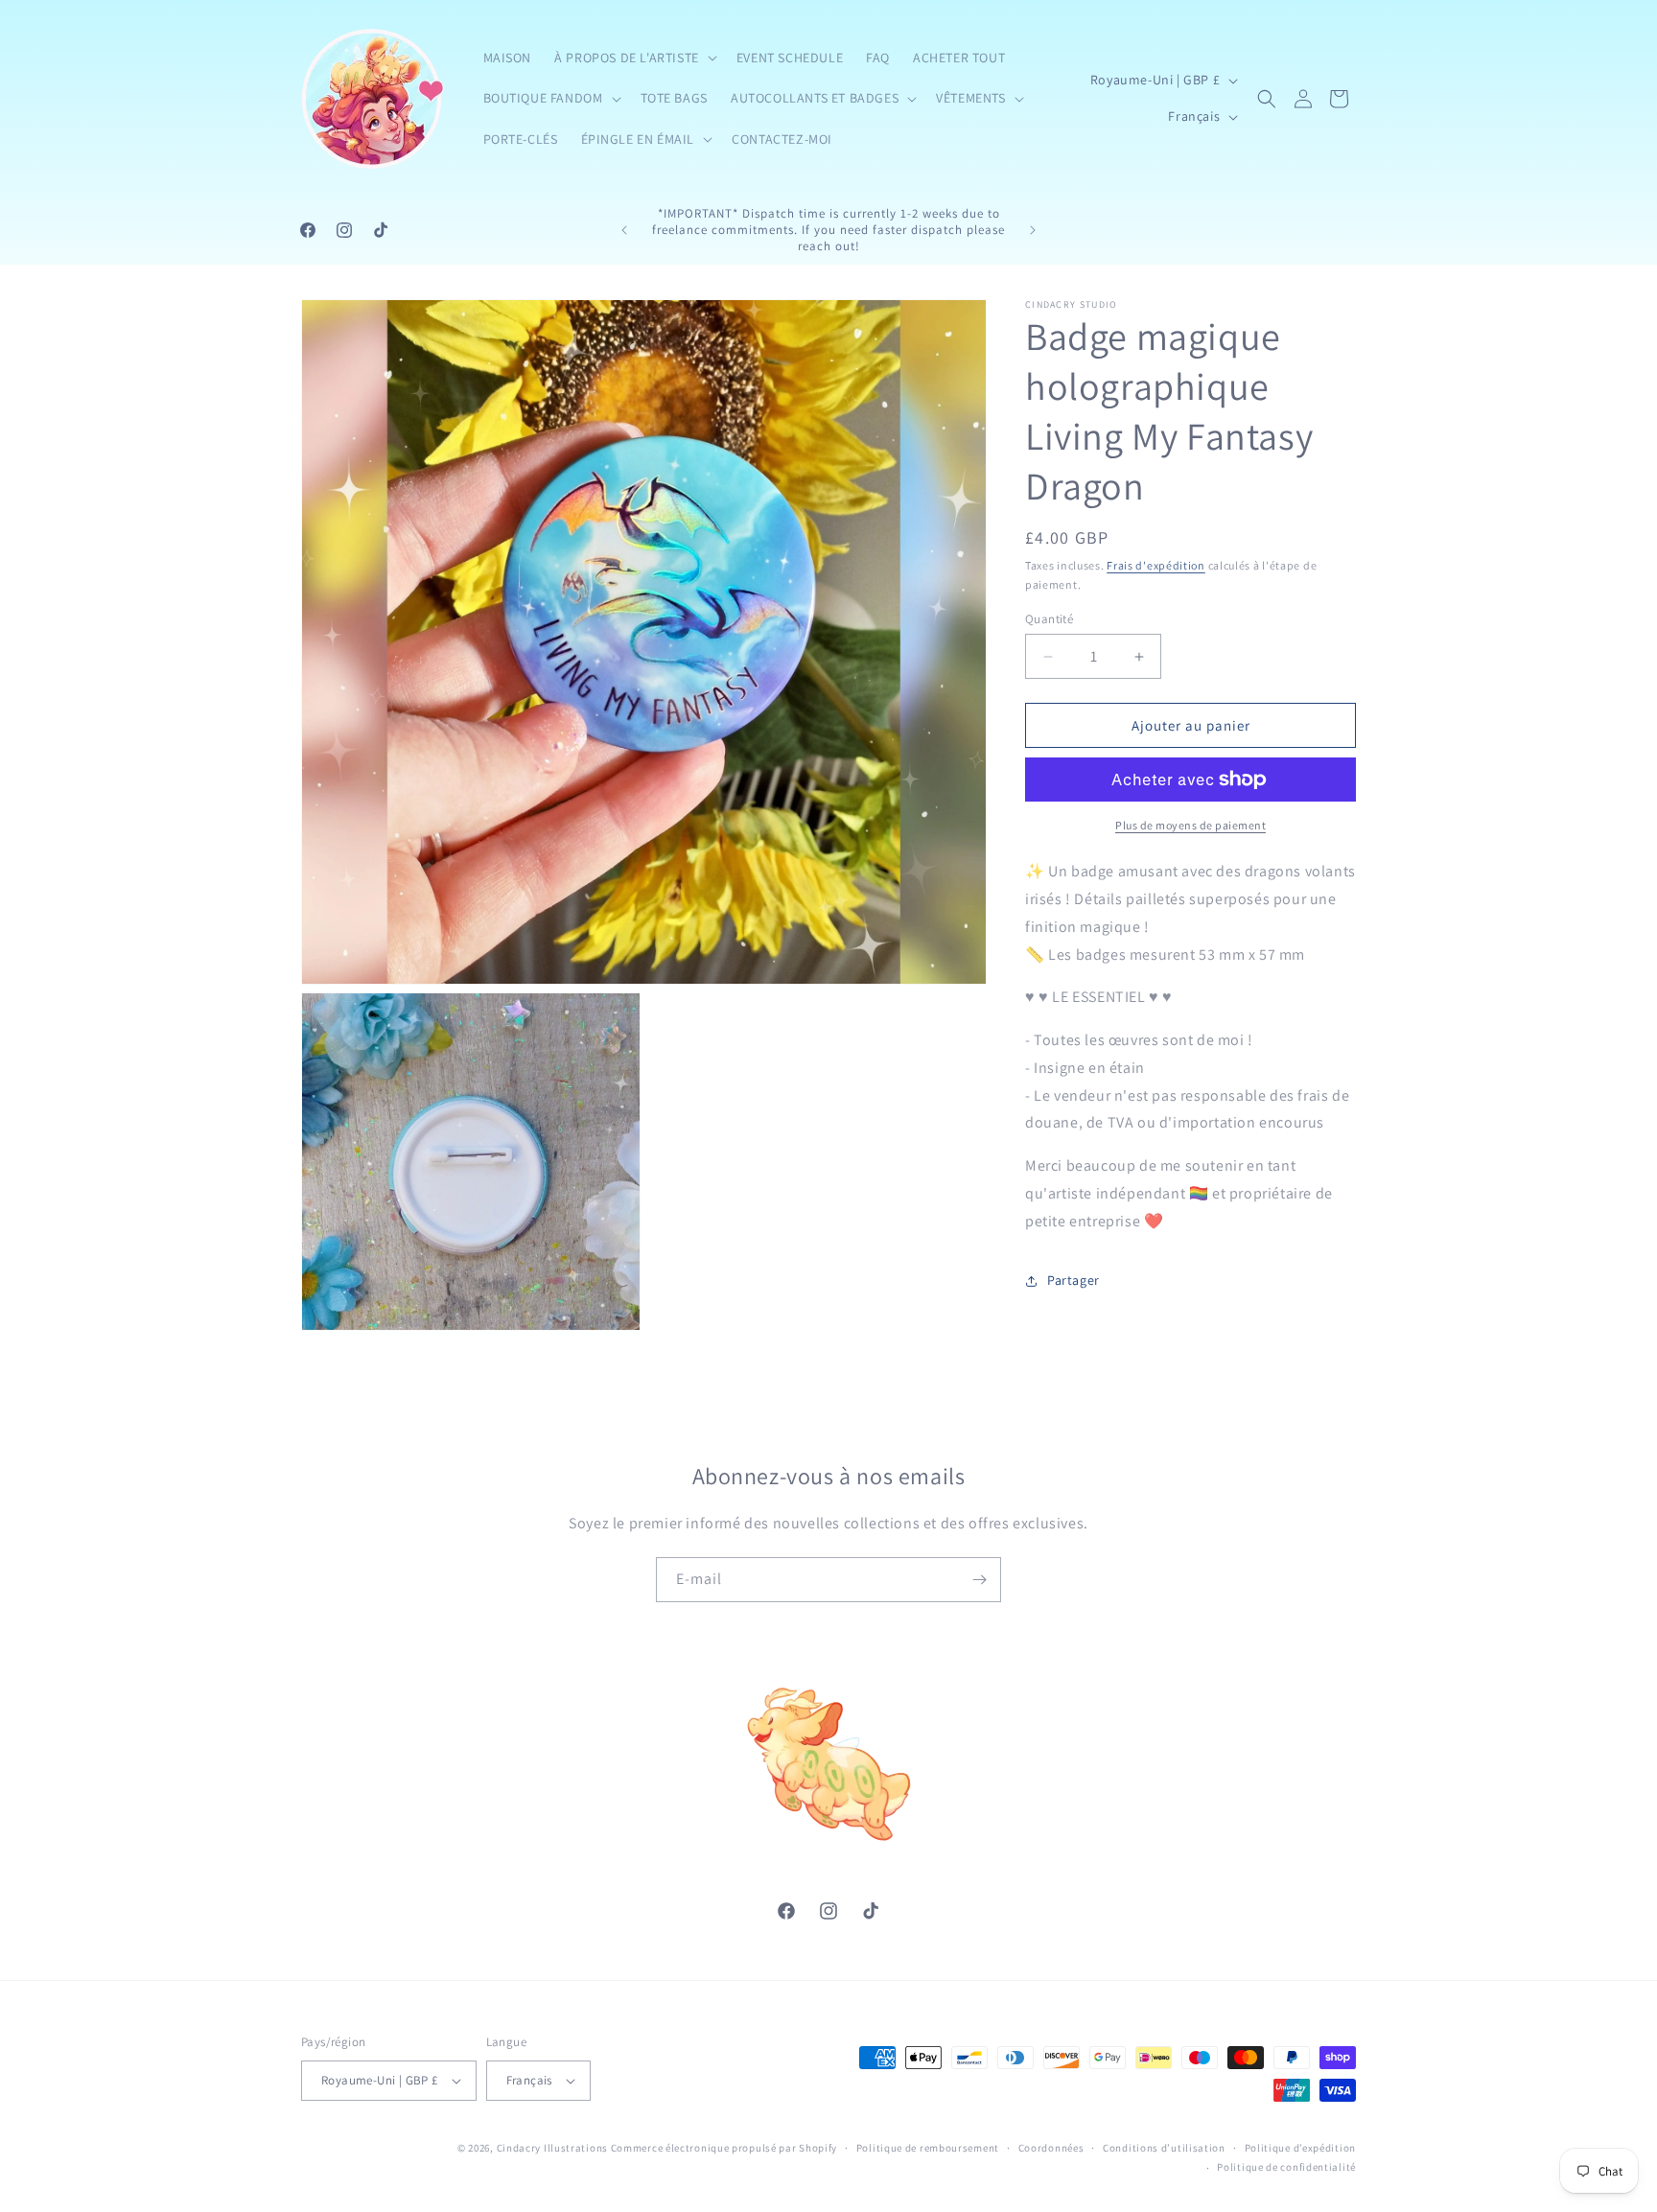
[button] (634, 58)
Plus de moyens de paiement (1190, 825)
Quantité (1049, 619)
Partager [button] (1074, 1280)
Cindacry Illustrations (552, 2148)
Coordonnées (1051, 2148)
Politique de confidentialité (1286, 2167)
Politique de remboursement (928, 2148)
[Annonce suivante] (1033, 230)
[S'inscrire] (979, 1580)
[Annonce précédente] (624, 230)
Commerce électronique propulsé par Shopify (724, 2148)
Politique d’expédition (1300, 2148)
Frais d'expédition (1156, 565)
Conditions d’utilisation (1164, 2148)
